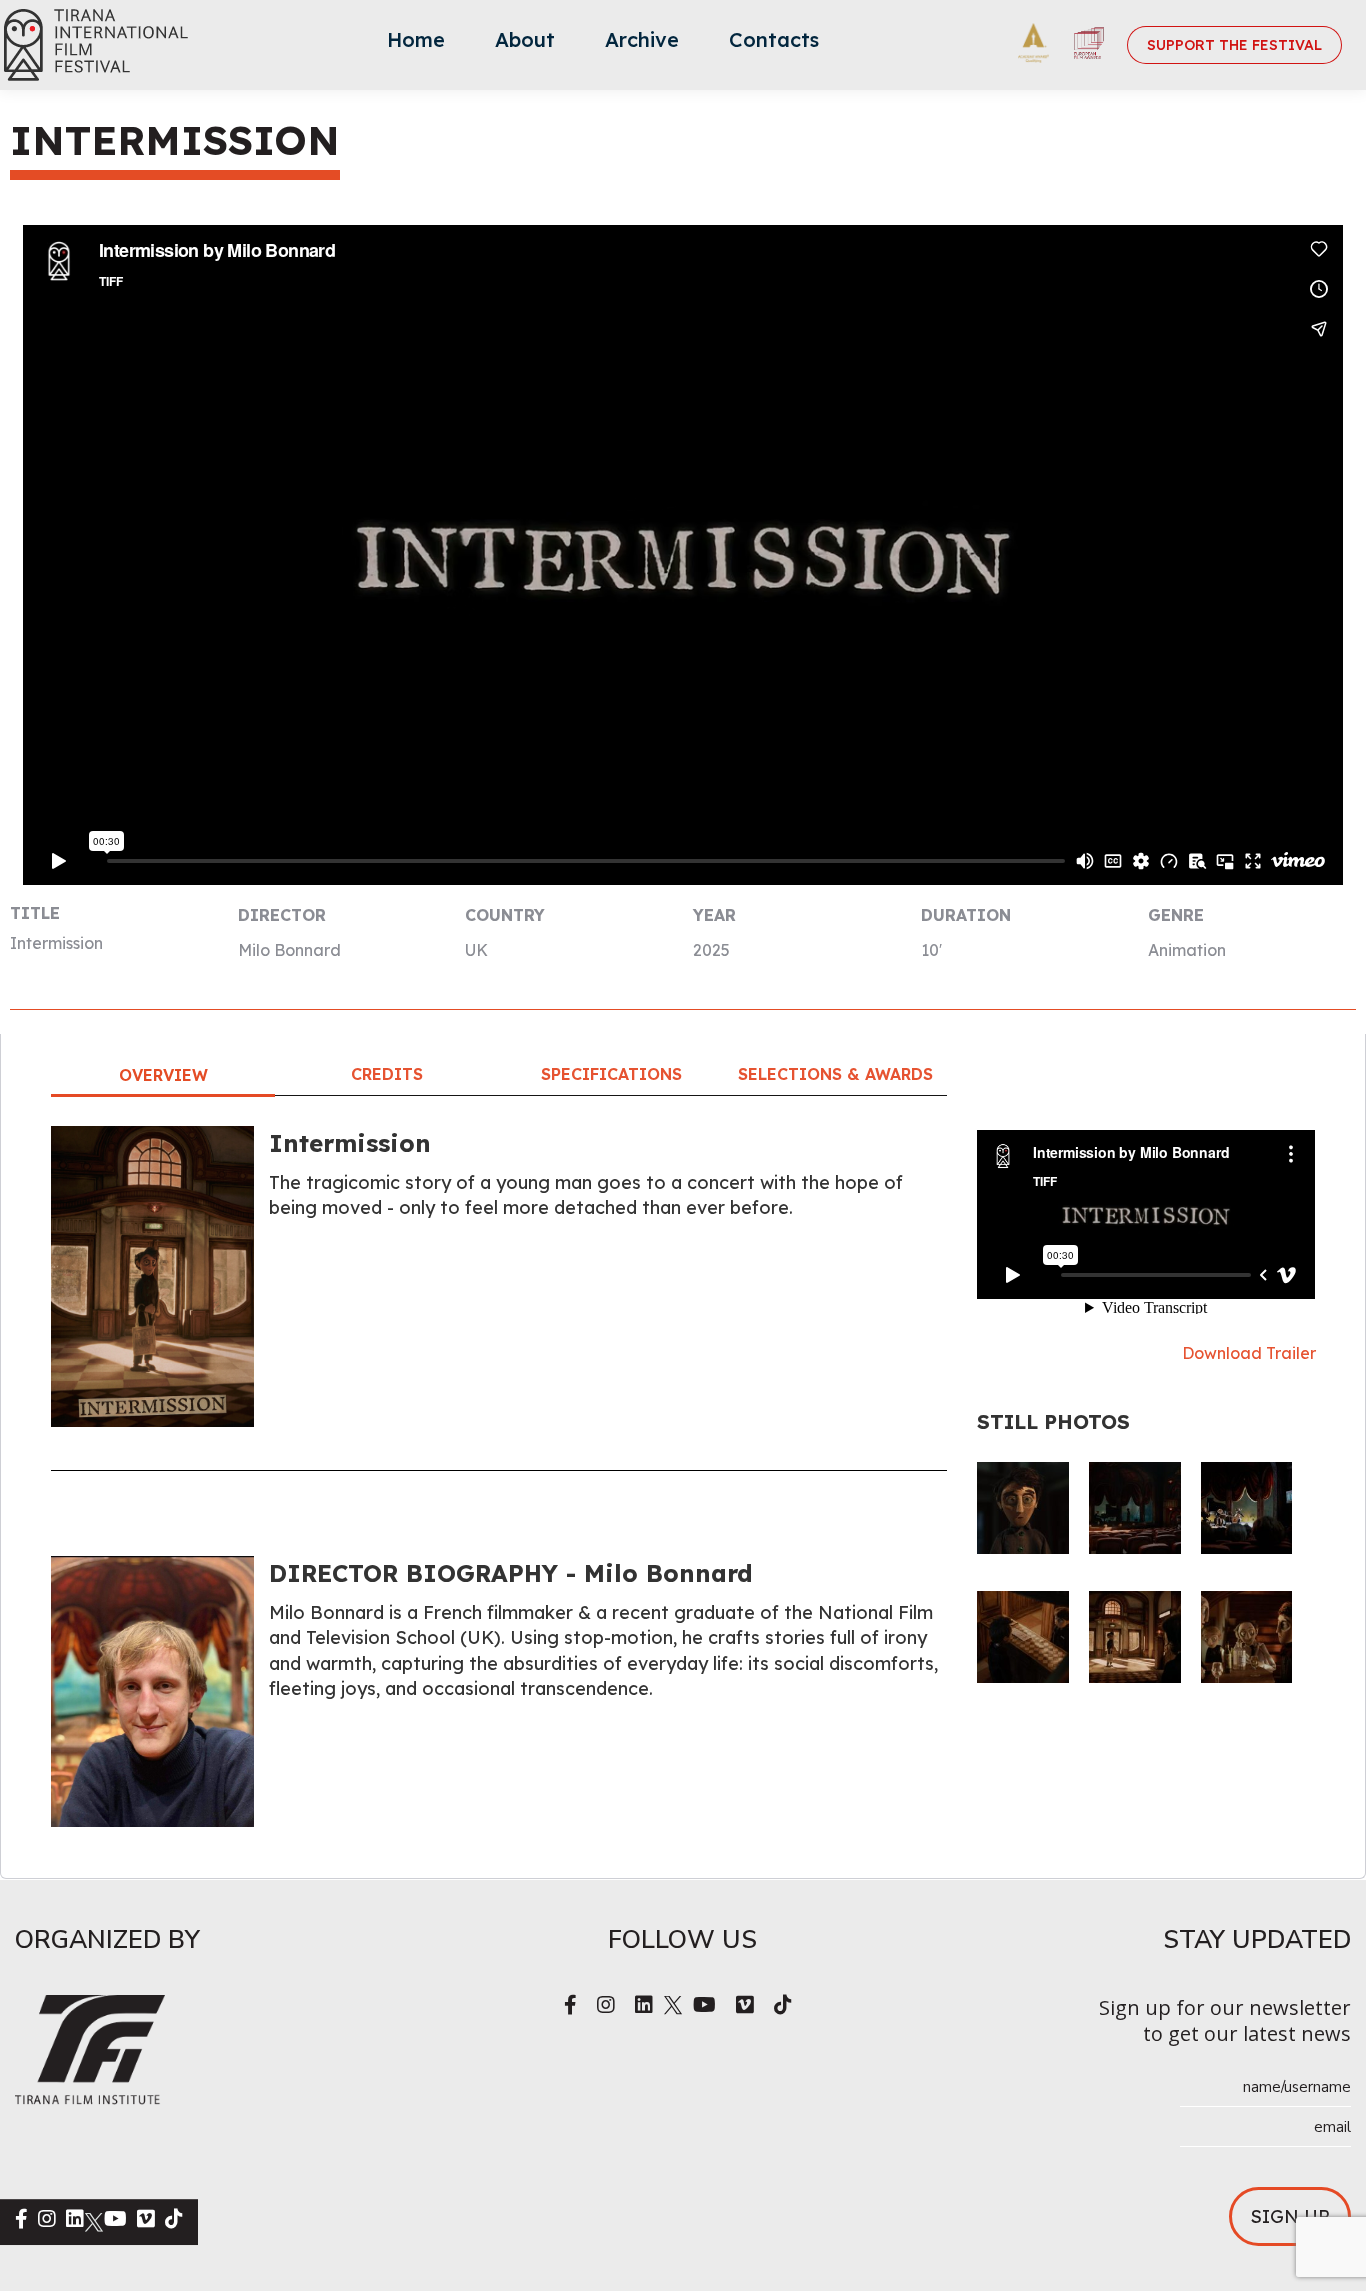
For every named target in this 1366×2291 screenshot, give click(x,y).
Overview (163, 1075)
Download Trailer (1249, 1353)
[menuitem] (416, 45)
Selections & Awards (835, 1074)
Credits (387, 1074)
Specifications (611, 1074)
